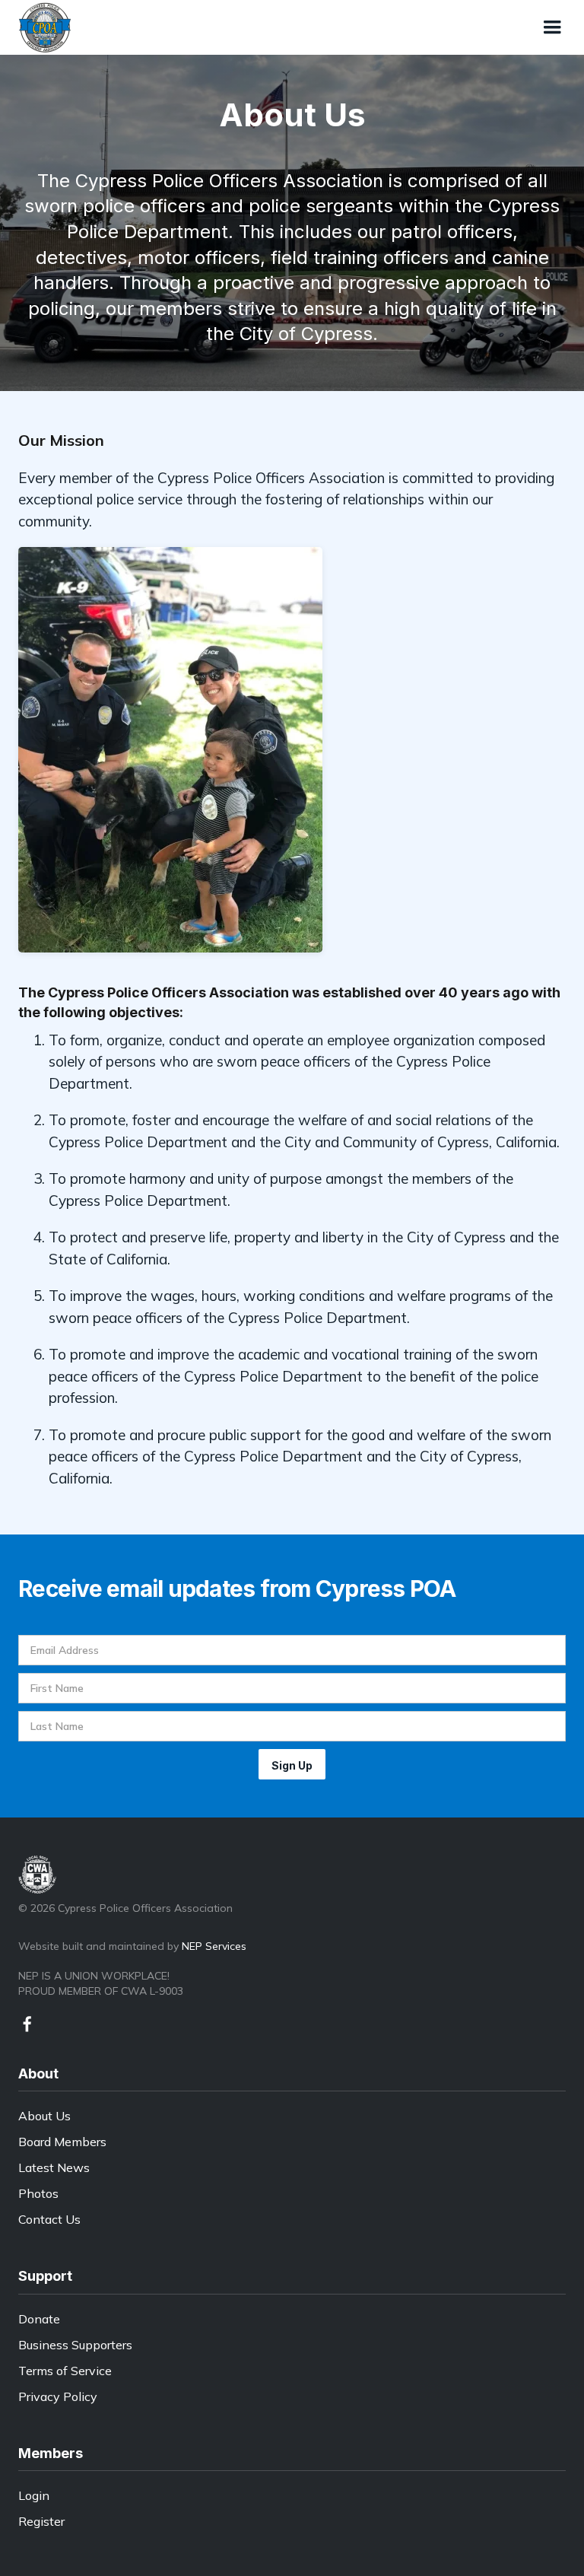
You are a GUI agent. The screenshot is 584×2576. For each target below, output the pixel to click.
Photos (38, 2193)
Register (41, 2521)
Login (34, 2495)
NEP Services (214, 1946)
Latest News (54, 2167)
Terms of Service (65, 2371)
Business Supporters (75, 2345)
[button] (552, 27)
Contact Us (49, 2219)
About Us (44, 2116)
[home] (45, 27)
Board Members (62, 2142)
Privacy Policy (58, 2396)
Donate (39, 2319)
